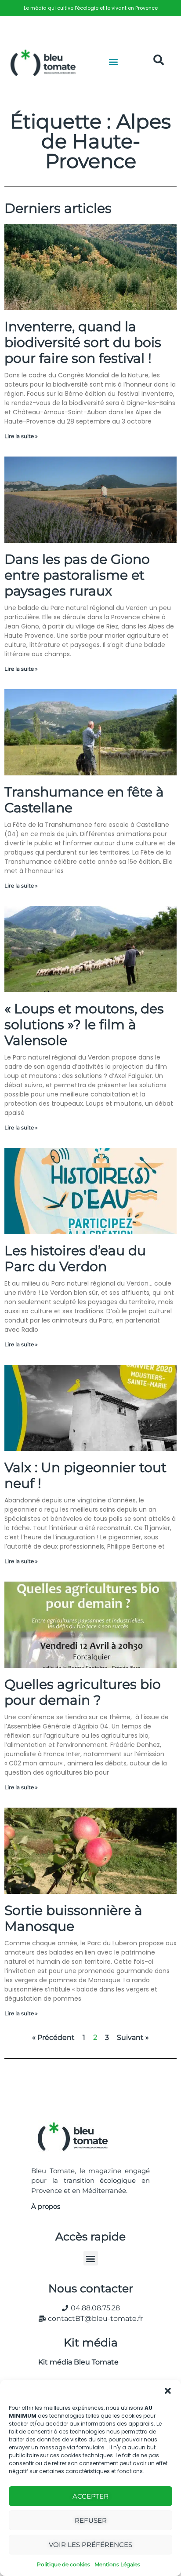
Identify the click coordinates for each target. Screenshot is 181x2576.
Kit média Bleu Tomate (75, 2362)
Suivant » (133, 2037)
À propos (46, 2206)
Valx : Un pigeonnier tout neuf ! (85, 1475)
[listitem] (90, 8)
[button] (168, 2391)
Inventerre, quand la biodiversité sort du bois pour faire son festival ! (83, 342)
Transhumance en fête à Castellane (84, 800)
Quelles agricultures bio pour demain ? (83, 1692)
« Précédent (53, 2037)
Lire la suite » (21, 436)
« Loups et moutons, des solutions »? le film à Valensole (84, 1025)
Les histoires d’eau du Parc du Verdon (75, 1259)
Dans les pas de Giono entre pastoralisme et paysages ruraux (77, 575)
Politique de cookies (63, 2564)
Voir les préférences (90, 2545)
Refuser (91, 2520)
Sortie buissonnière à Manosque (73, 1918)
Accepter (90, 2496)
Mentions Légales (117, 2564)
